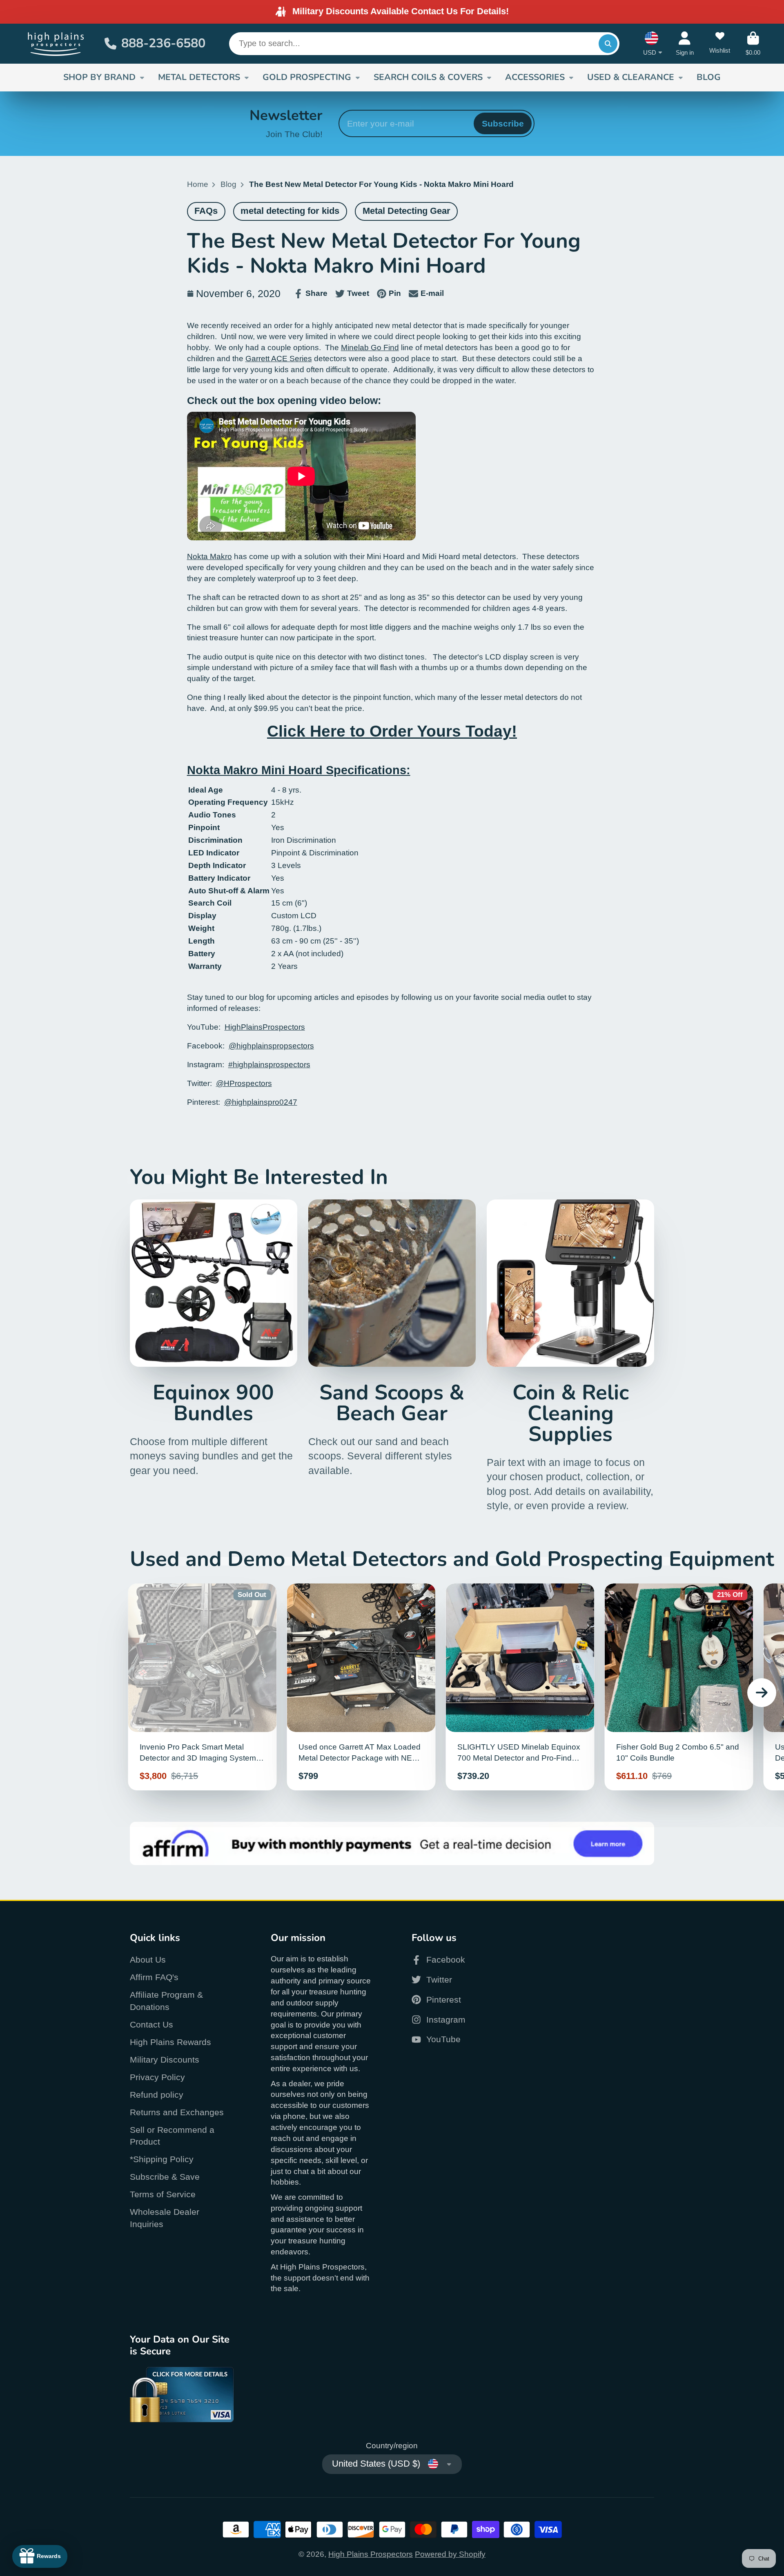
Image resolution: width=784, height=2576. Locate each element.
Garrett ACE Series (279, 359)
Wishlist (720, 44)
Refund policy (157, 2095)
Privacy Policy (157, 2077)
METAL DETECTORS (199, 77)
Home (198, 184)
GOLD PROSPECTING (307, 77)
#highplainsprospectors (269, 1065)
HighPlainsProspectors (265, 1027)
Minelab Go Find (370, 348)
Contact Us (151, 2024)
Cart (753, 44)
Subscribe (503, 123)
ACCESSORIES (535, 77)
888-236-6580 (163, 43)
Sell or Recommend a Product (172, 2136)
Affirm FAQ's (154, 1977)
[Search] (608, 44)
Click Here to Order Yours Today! (392, 731)
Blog (228, 184)
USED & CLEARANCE (631, 77)
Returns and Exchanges (177, 2112)
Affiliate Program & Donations (166, 2001)
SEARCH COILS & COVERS (428, 77)
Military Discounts (165, 2060)
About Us (148, 1960)
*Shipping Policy (162, 2159)
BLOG (709, 77)
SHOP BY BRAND (99, 77)
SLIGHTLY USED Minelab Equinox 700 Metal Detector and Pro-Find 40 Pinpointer (520, 1687)
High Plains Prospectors (371, 2554)
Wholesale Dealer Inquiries (165, 2218)
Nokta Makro (209, 556)
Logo (56, 44)
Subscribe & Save (165, 2177)
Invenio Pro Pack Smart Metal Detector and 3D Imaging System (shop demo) (203, 1687)
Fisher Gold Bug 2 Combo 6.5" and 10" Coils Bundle (679, 1687)
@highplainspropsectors (271, 1046)
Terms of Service (163, 2194)
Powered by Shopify (450, 2554)
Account (685, 44)
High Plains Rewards (170, 2042)
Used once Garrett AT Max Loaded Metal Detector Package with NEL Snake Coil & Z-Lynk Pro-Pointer (361, 1687)
